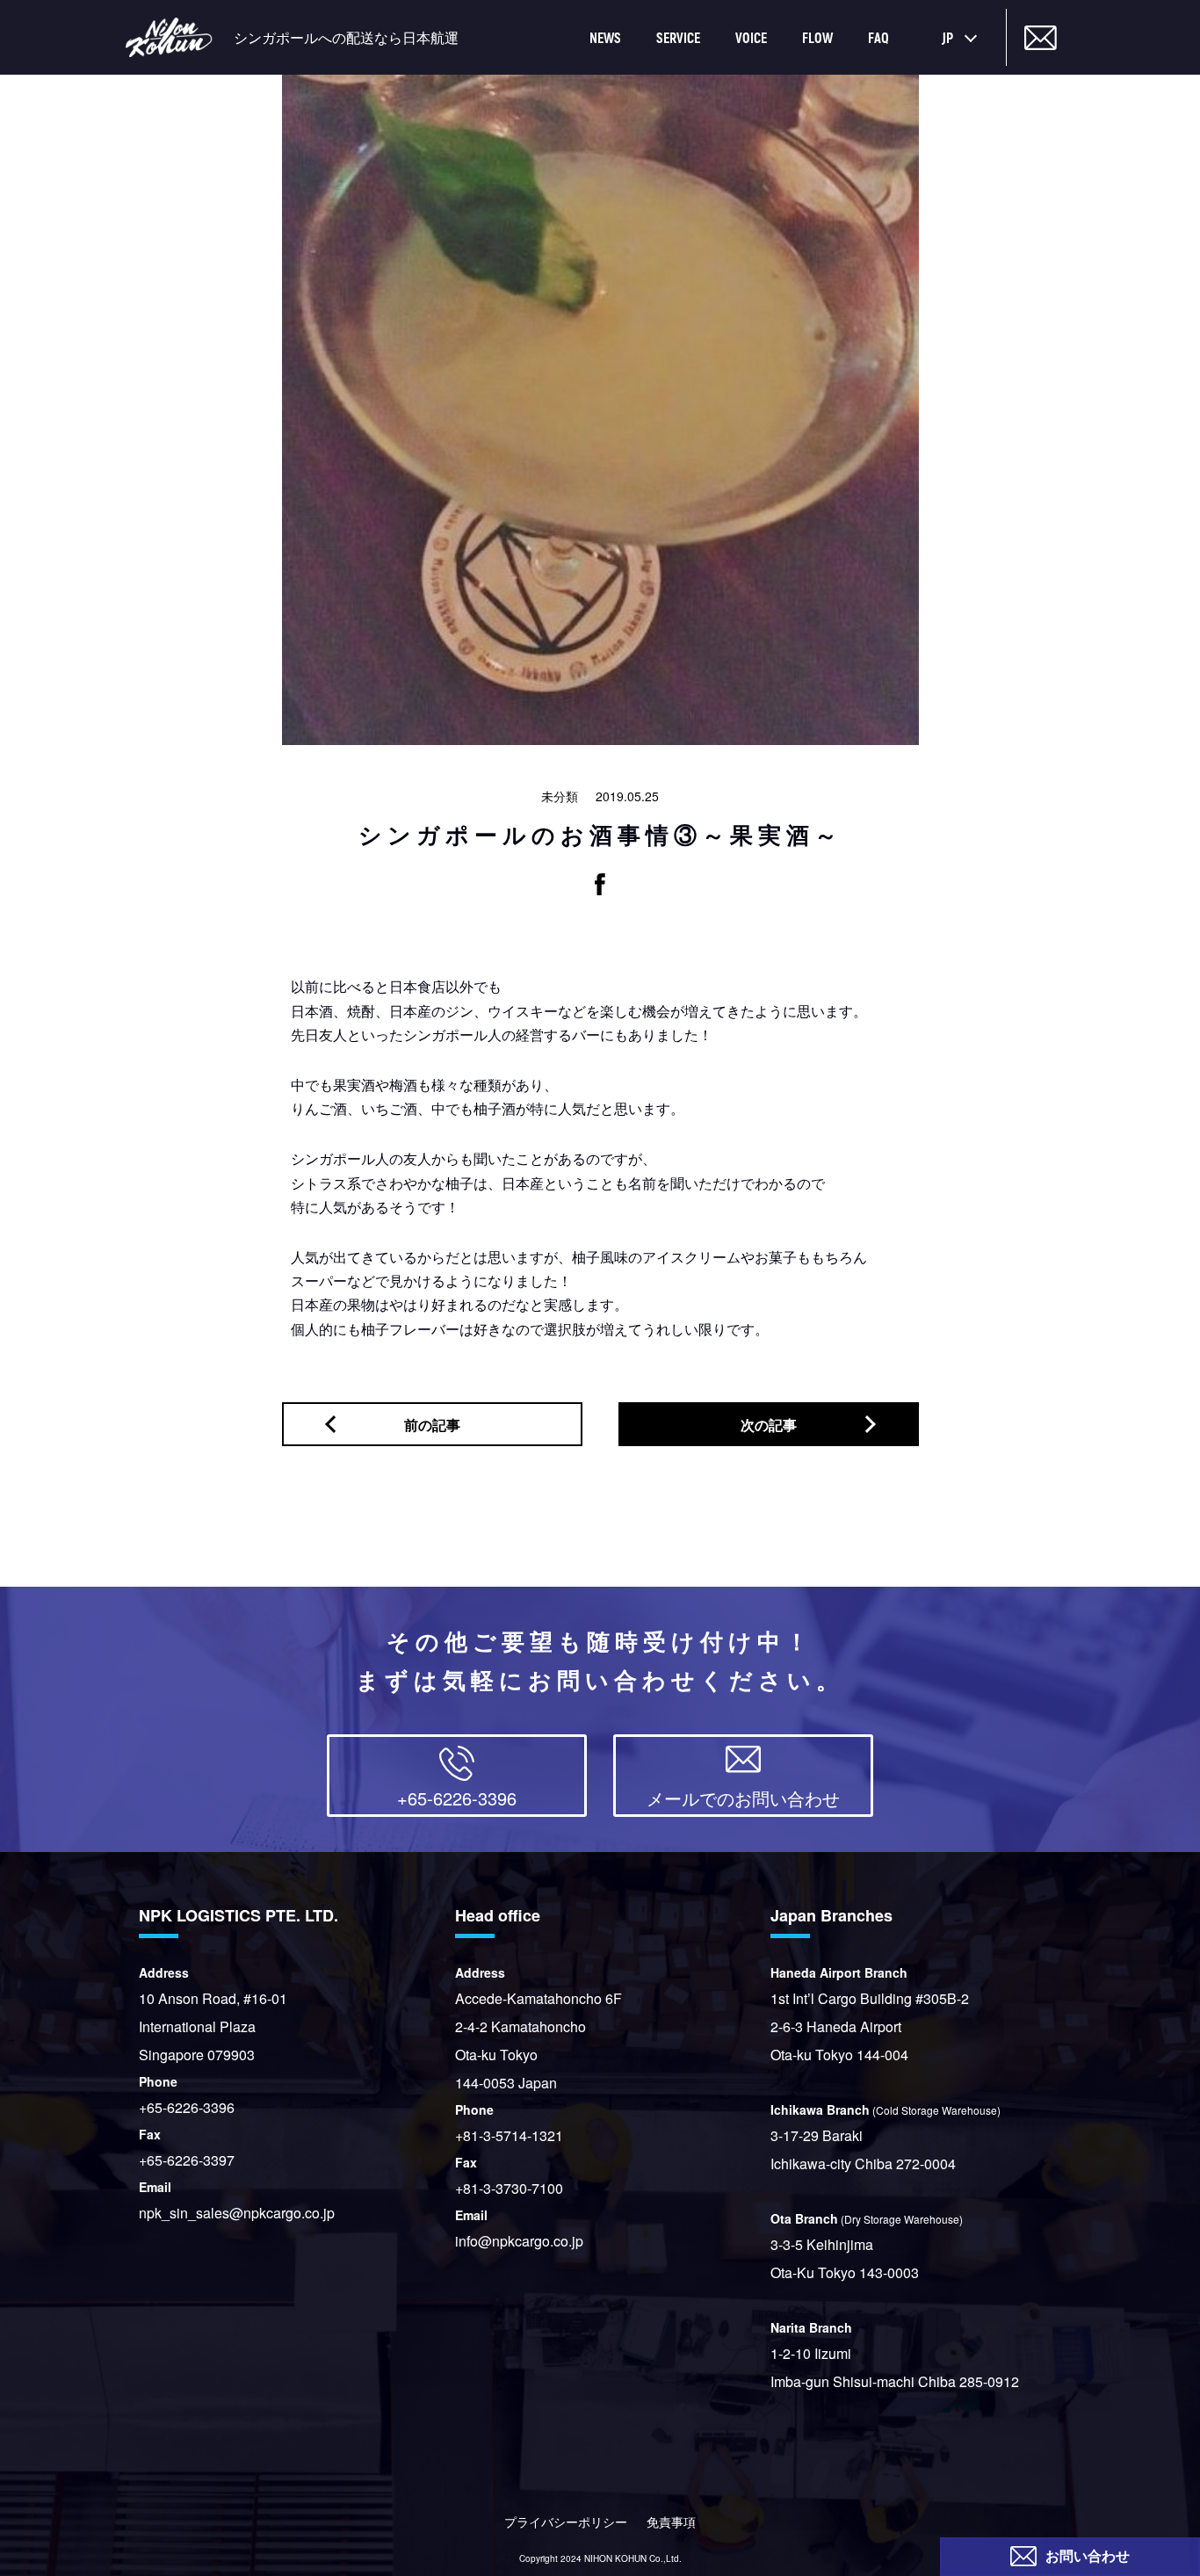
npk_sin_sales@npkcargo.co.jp (237, 2213)
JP (947, 37)
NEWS (605, 37)
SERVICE (678, 37)
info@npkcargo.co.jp (519, 2241)
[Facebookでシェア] (600, 884)
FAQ (878, 37)
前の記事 (432, 1425)
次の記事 (769, 1425)
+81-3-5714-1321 (509, 2135)
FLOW (817, 37)
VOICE (751, 37)
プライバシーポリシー (566, 2522)
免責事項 (671, 2522)
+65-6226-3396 (187, 2107)
